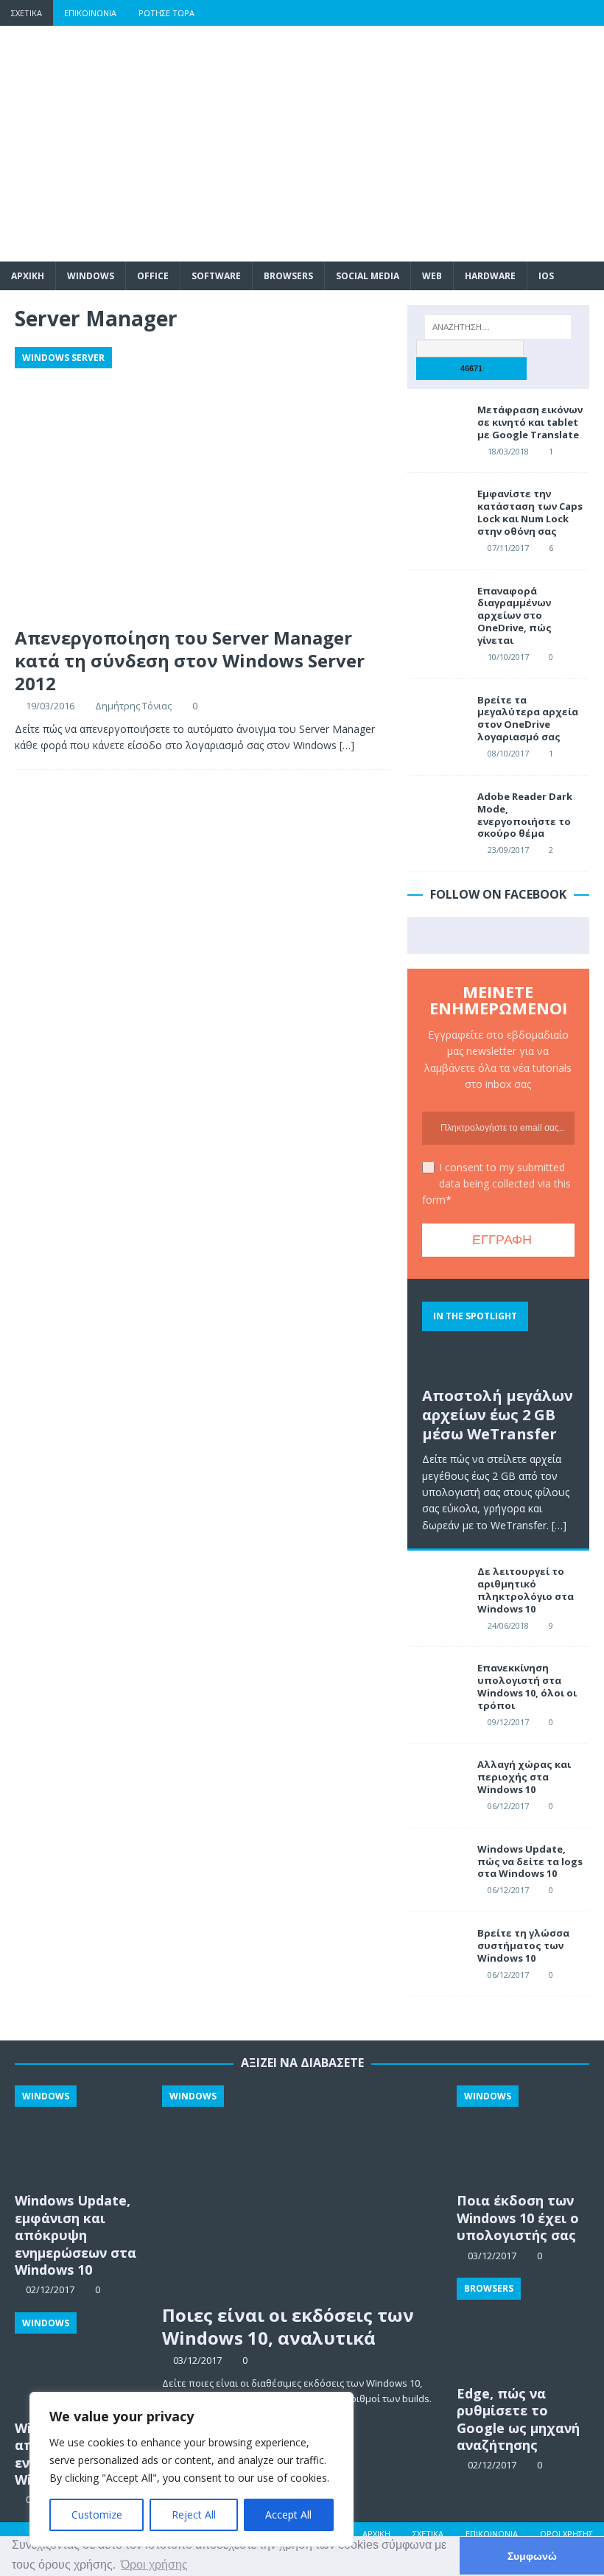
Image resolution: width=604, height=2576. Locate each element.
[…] (347, 745)
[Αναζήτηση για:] (498, 327)
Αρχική (376, 2534)
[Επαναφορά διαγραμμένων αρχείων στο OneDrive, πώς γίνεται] (437, 607)
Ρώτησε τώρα (166, 13)
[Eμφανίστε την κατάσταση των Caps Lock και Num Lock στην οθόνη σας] (437, 510)
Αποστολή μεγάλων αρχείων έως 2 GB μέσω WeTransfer (498, 1415)
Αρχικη (28, 276)
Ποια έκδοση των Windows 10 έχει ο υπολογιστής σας (518, 2218)
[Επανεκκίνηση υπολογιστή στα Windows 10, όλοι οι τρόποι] (437, 1684)
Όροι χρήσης (566, 2534)
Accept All (288, 2514)
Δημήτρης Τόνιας (133, 706)
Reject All (194, 2514)
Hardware (490, 276)
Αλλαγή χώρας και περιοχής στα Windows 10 (524, 1777)
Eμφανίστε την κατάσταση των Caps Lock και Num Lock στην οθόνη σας (530, 512)
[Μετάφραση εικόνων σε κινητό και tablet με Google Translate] (437, 426)
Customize (97, 2514)
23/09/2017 (508, 850)
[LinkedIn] (562, 13)
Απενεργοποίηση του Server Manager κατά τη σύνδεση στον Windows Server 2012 (190, 660)
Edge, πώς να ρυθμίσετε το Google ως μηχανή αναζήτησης (518, 2419)
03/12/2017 (197, 2360)
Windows (91, 276)
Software (216, 276)
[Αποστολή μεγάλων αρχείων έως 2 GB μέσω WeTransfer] (498, 1336)
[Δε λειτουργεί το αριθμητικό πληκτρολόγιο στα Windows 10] (437, 1587)
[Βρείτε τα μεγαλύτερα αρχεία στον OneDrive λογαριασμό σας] (437, 716)
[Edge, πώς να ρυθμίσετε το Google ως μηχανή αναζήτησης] (523, 2327)
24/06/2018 (508, 1625)
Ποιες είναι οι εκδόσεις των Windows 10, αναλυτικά (288, 2326)
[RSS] (591, 13)
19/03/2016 (50, 706)
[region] (192, 2469)
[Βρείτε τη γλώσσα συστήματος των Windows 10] (437, 1949)
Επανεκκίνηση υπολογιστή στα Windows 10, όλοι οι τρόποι (527, 1687)
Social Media (368, 276)
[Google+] (534, 13)
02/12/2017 (492, 2465)
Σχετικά (27, 13)
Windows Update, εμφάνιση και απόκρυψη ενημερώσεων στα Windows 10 (75, 2235)
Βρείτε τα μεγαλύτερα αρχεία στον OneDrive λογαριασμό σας (528, 719)
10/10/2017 (508, 657)
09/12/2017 (508, 1722)
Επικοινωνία (90, 13)
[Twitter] (505, 13)
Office (153, 276)
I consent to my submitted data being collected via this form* (496, 1184)
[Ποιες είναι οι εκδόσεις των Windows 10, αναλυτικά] (302, 2191)
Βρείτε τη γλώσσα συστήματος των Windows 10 (523, 1945)
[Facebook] (476, 13)
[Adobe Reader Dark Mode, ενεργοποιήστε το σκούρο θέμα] (437, 813)
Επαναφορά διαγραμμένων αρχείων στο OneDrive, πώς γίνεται (515, 616)
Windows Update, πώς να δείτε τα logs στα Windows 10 (530, 1861)
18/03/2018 (508, 451)
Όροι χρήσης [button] (154, 2565)
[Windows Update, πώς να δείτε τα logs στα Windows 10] (437, 1865)
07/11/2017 (508, 548)
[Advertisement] (405, 144)
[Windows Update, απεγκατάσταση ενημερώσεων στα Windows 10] (81, 2362)
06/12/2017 (508, 1806)
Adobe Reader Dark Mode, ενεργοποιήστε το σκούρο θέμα (525, 815)
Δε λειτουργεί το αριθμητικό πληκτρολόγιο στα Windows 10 (526, 1590)
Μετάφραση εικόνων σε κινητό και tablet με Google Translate (530, 422)
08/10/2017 (508, 753)
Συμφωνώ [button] (532, 2556)
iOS (546, 276)
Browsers (288, 276)
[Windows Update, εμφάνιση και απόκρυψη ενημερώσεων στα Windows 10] (81, 2135)
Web (432, 276)
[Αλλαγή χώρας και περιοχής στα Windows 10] (437, 1780)
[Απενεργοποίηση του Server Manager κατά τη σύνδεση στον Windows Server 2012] (204, 483)
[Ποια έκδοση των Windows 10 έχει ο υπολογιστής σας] (523, 2135)
